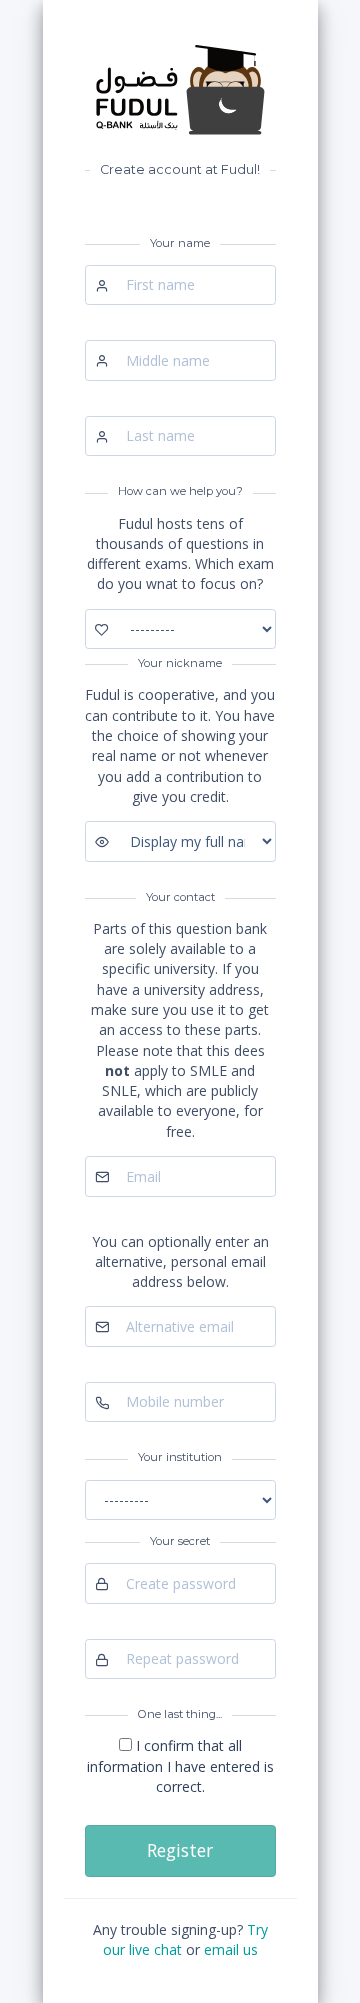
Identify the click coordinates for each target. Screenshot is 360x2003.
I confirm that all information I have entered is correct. (180, 1766)
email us (231, 1949)
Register (180, 1850)
